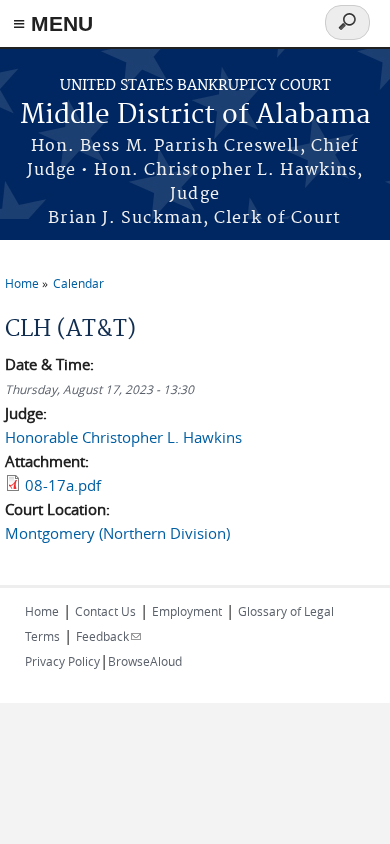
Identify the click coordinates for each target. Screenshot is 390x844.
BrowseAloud (145, 661)
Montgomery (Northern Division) (117, 533)
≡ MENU (53, 23)
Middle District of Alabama (195, 115)
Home (22, 283)
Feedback (108, 636)
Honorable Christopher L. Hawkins (123, 437)
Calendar (78, 283)
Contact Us (105, 611)
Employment (187, 611)
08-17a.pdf (63, 485)
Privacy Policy (62, 661)
